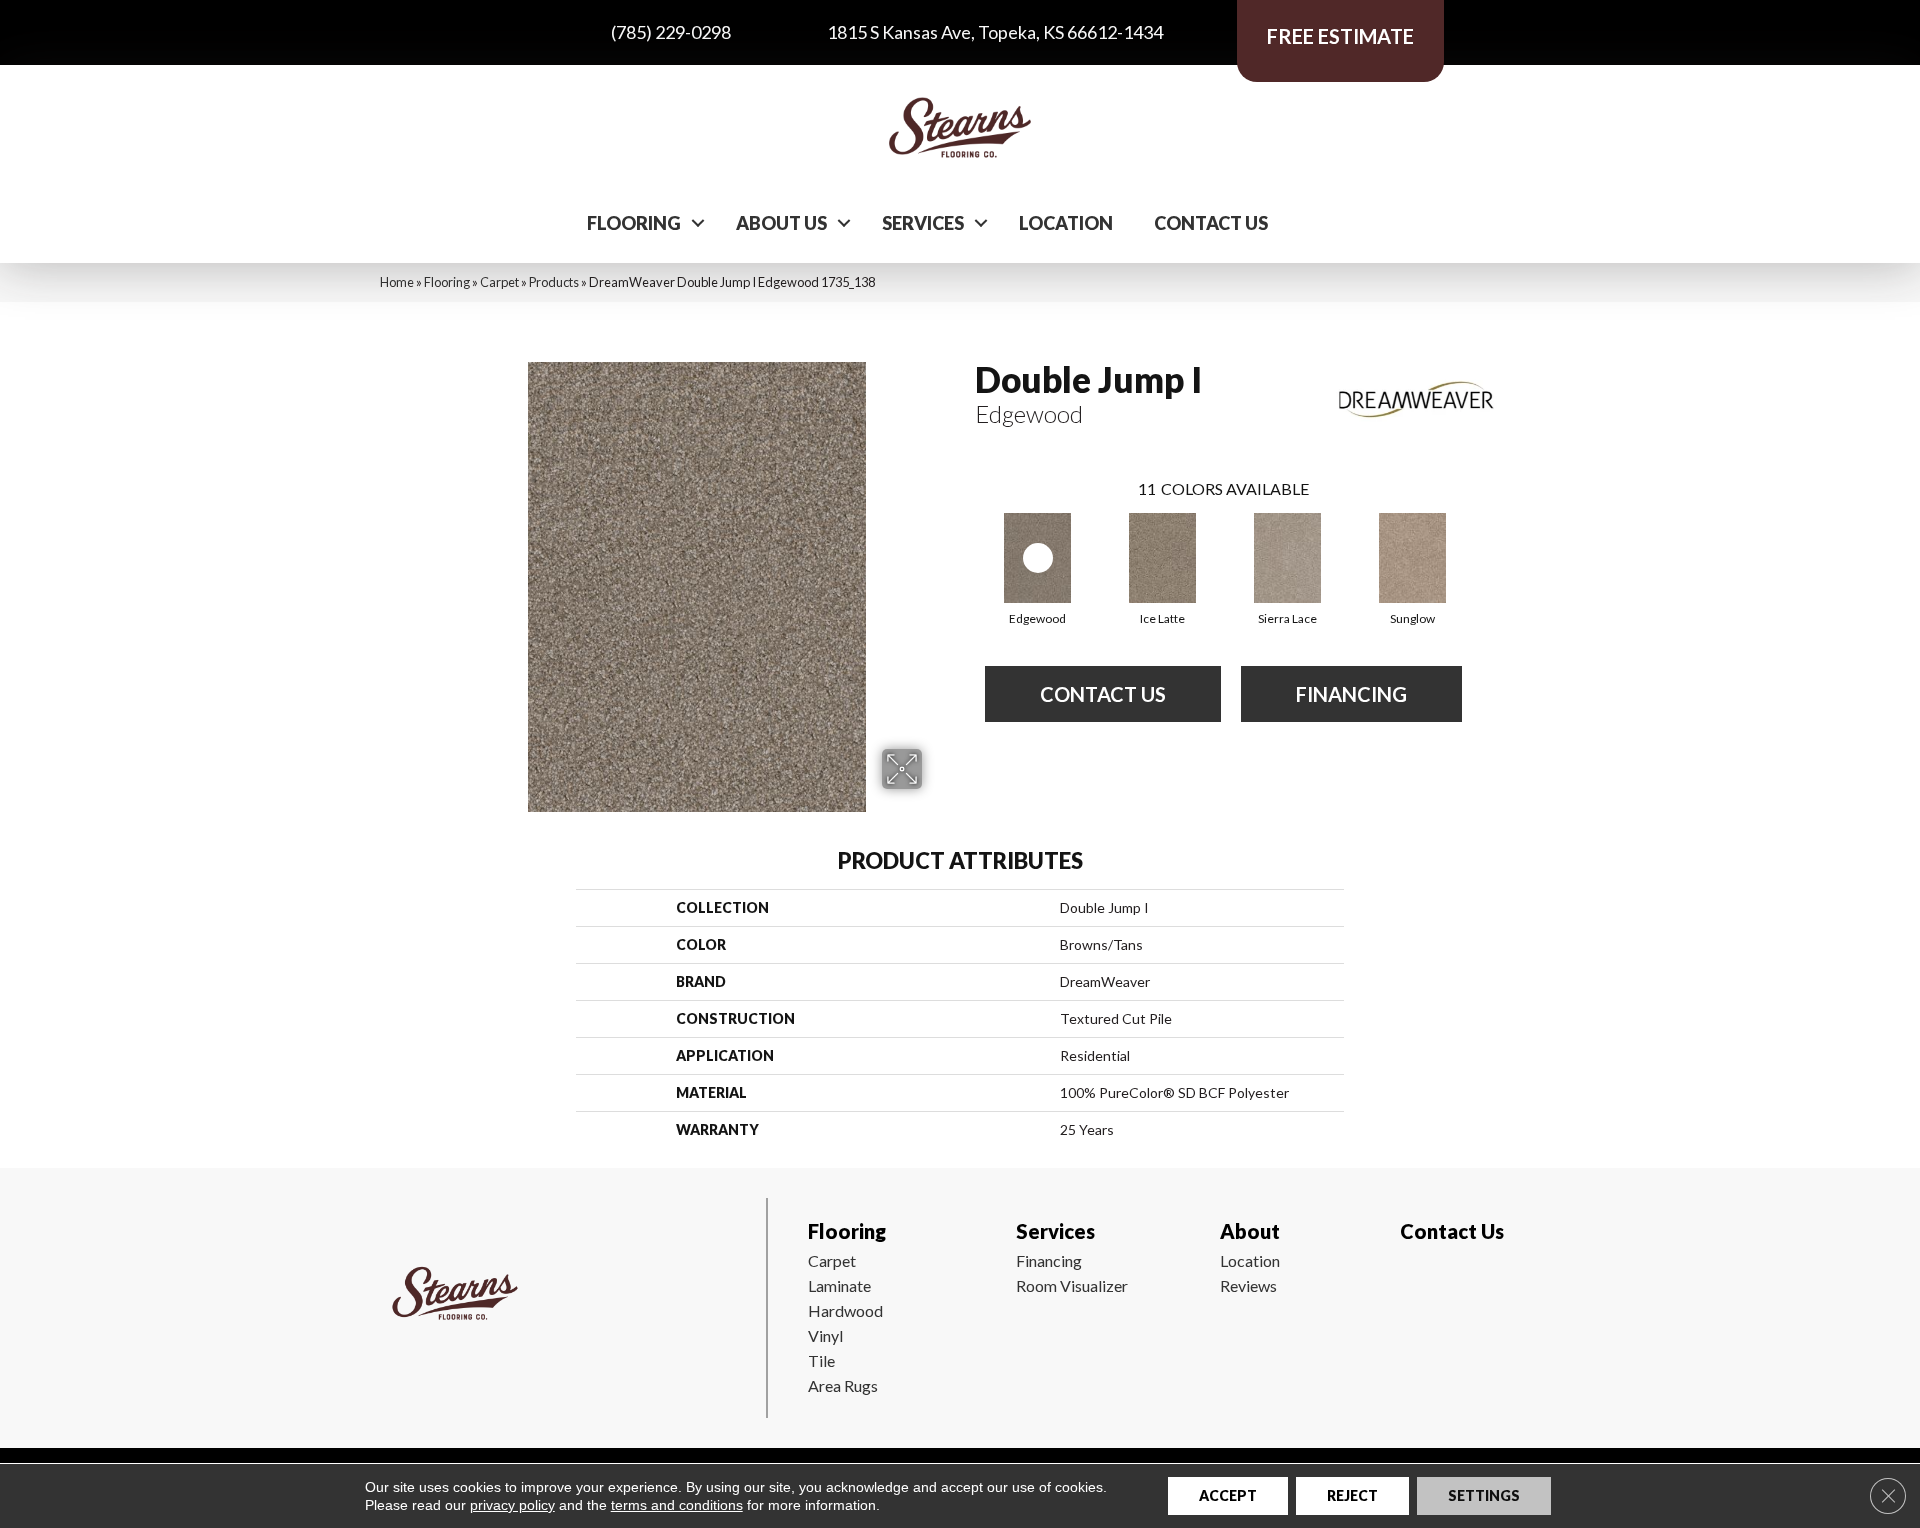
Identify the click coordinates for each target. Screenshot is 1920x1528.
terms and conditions (677, 1505)
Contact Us (1211, 223)
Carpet (499, 282)
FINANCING (1351, 694)
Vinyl (825, 1335)
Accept (1228, 1495)
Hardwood (845, 1310)
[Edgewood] (1038, 558)
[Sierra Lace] (1288, 558)
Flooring (634, 223)
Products (554, 282)
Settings (1484, 1495)
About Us (781, 223)
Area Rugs (843, 1385)
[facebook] (1411, 1290)
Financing (1049, 1260)
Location (1066, 223)
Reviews (1248, 1285)
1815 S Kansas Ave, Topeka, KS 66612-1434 (995, 32)
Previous (965, 538)
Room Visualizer (1072, 1285)
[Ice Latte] (1163, 558)
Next (1482, 538)
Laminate (839, 1285)
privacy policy (512, 1505)
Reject (1352, 1495)
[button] (698, 223)
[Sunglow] (1413, 558)
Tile (821, 1360)
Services (923, 223)
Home (397, 282)
